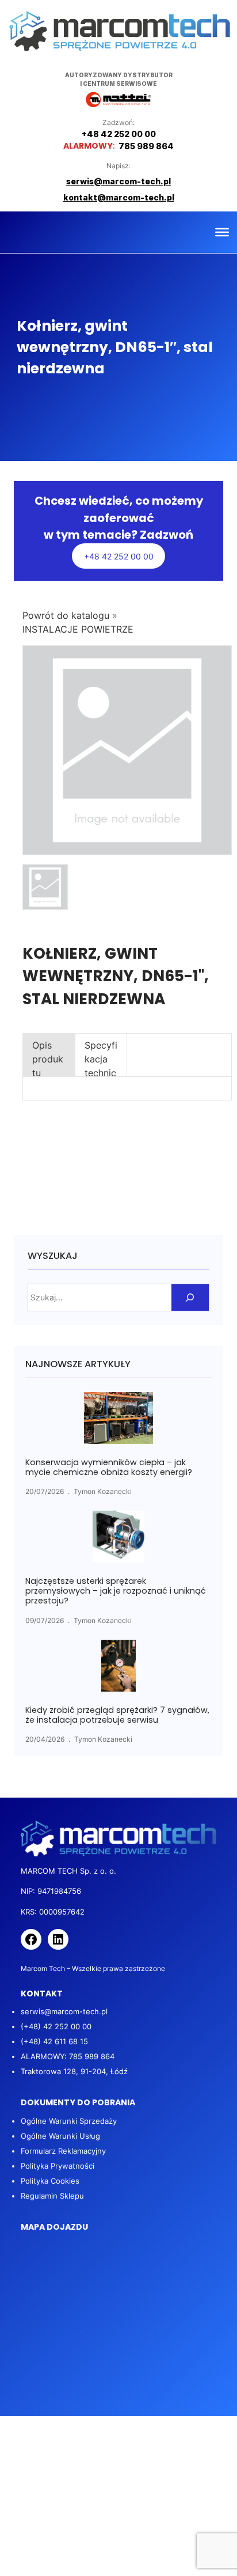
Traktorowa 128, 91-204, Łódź (74, 2071)
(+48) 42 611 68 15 (54, 2041)
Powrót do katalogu (67, 615)
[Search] (190, 1298)
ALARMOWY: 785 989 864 (68, 2056)
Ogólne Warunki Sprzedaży (69, 2121)
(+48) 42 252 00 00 (56, 2026)
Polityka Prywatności (58, 2166)
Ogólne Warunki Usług (60, 2136)
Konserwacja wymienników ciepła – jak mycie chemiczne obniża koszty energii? (109, 1467)
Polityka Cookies (50, 2181)
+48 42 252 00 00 (119, 556)
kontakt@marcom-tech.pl (119, 197)
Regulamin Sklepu (52, 2196)
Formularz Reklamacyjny (63, 2151)
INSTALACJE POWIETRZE (78, 629)
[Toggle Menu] (222, 232)
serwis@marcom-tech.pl (64, 2011)
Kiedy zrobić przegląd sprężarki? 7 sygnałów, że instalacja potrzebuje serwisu (117, 1715)
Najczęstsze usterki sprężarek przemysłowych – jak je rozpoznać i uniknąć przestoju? (116, 1591)
